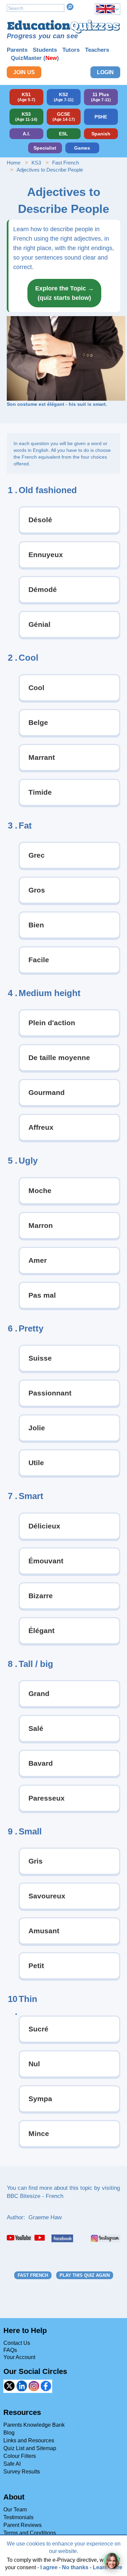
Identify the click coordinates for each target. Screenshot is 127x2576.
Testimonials (18, 2517)
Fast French (66, 163)
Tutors (71, 50)
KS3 (36, 163)
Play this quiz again (85, 2275)
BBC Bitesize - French (35, 2196)
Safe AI (12, 2464)
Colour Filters (20, 2456)
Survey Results (22, 2472)
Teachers (97, 50)
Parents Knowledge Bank (34, 2425)
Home (14, 163)
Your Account (19, 2357)
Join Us (24, 72)
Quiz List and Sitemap (30, 2448)
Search (70, 7)
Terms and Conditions (30, 2533)
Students (45, 50)
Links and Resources (29, 2440)
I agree (49, 2567)
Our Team (15, 2509)
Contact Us (17, 2343)
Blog (9, 2433)
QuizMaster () (35, 58)
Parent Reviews (23, 2525)
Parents (17, 50)
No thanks (75, 2567)
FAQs (10, 2350)
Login (105, 72)
